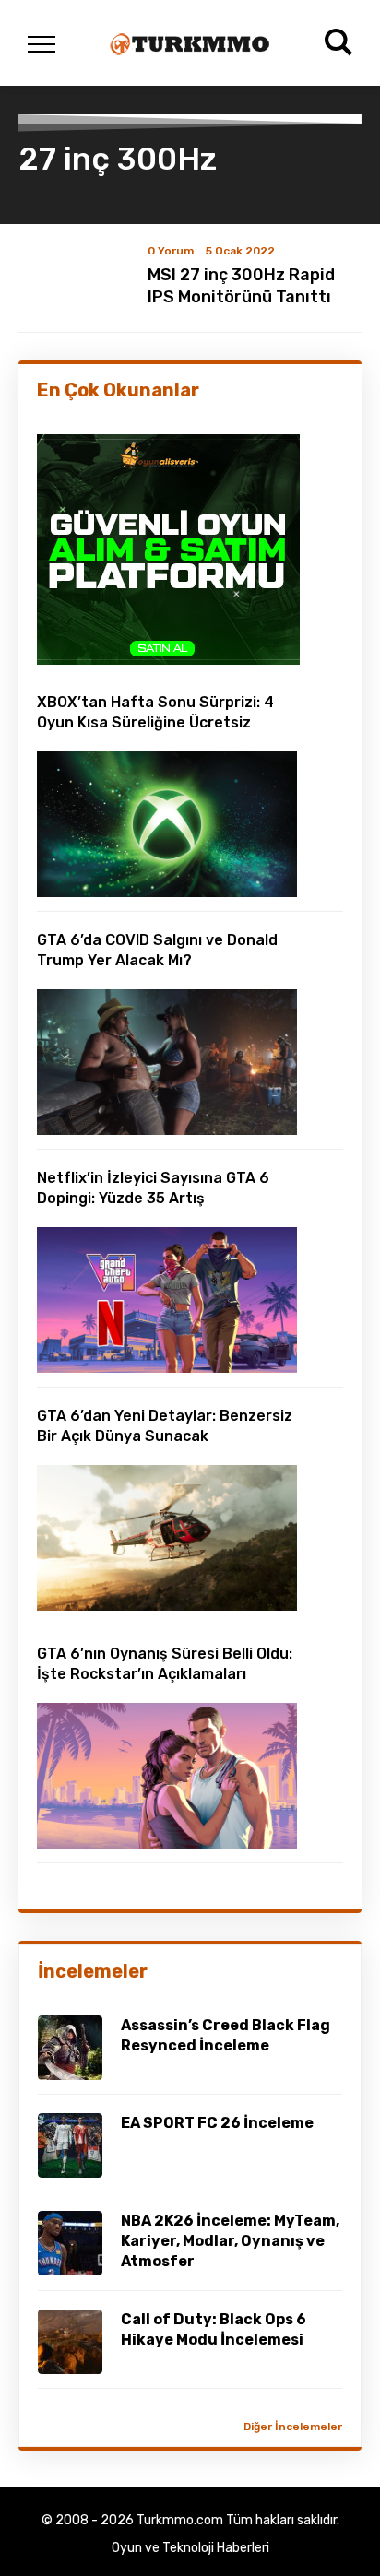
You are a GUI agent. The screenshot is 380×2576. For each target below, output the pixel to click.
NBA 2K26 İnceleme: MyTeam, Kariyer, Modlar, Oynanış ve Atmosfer (230, 2241)
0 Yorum (171, 251)
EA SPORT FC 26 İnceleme (217, 2123)
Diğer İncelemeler (293, 2427)
